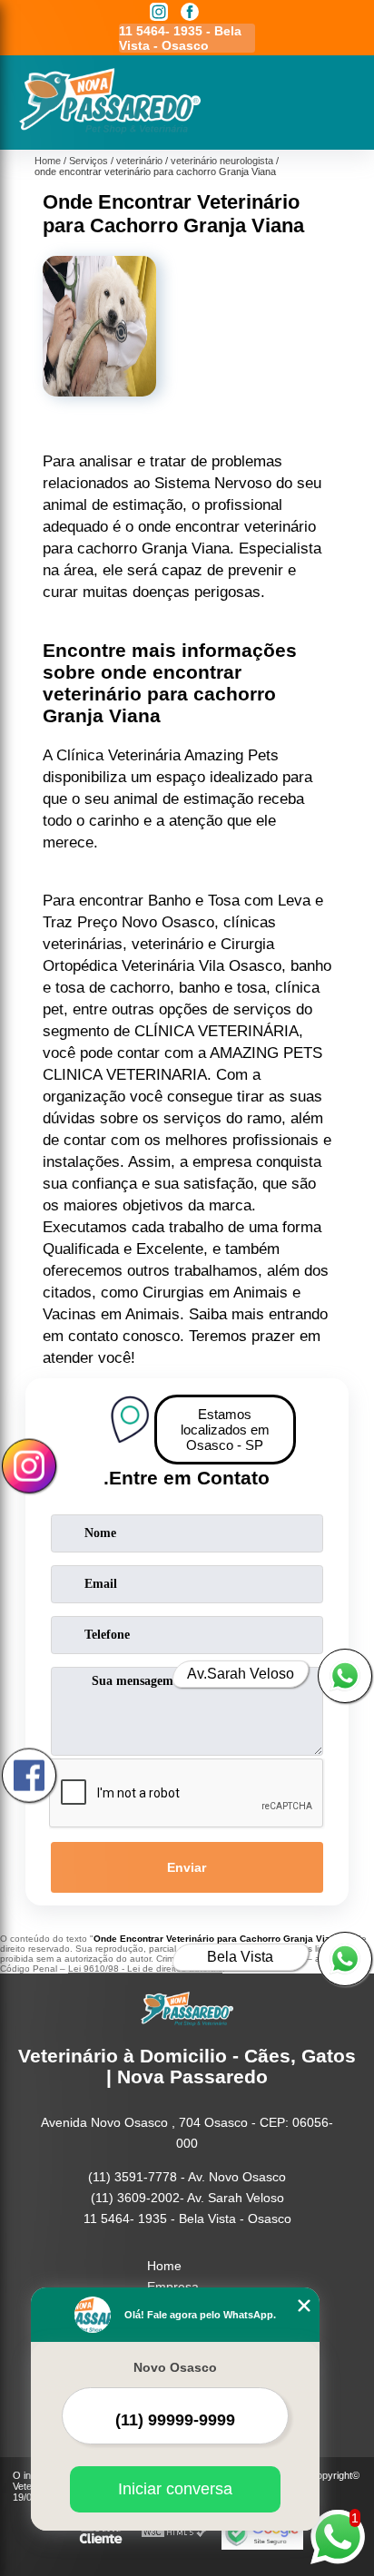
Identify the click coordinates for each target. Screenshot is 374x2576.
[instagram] (159, 13)
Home (164, 2266)
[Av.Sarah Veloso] (345, 1676)
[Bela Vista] (345, 1959)
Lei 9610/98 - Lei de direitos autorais (145, 1969)
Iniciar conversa (175, 2489)
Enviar (187, 1867)
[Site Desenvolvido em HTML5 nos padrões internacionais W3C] (174, 2533)
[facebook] (190, 13)
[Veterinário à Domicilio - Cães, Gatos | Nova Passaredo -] (110, 130)
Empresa (173, 2287)
